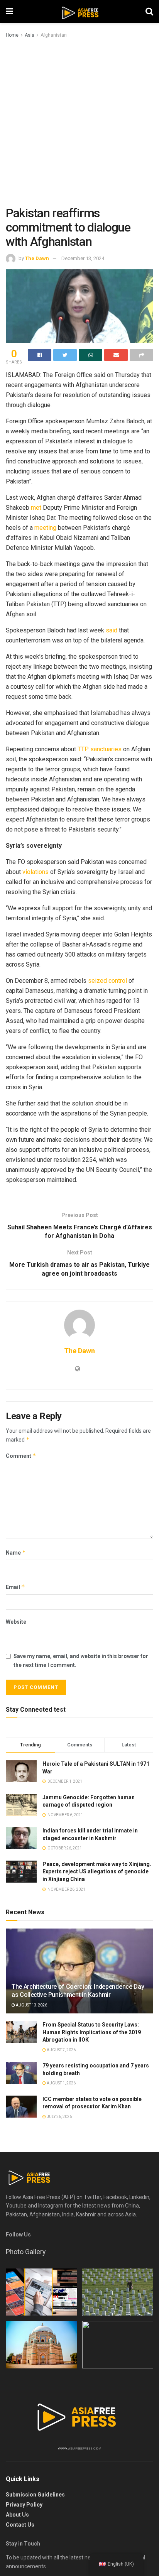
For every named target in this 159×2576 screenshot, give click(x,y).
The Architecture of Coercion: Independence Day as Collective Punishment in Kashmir (78, 1991)
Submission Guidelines (35, 2495)
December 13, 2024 (83, 258)
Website (16, 1622)
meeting (45, 528)
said (112, 630)
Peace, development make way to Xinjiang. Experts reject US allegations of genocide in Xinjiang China (97, 1872)
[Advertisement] (79, 123)
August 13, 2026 (31, 2005)
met (36, 508)
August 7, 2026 (61, 2050)
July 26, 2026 (59, 2117)
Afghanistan (54, 35)
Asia (30, 35)
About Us (17, 2515)
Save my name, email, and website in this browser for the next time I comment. (81, 1660)
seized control (107, 981)
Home (12, 35)
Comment (21, 1456)
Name (16, 1553)
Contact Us (20, 2525)
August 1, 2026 (61, 2083)
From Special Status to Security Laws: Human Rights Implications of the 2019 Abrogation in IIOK (92, 2032)
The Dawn (37, 258)
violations (36, 872)
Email (15, 1587)
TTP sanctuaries (100, 749)
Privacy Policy (24, 2505)
